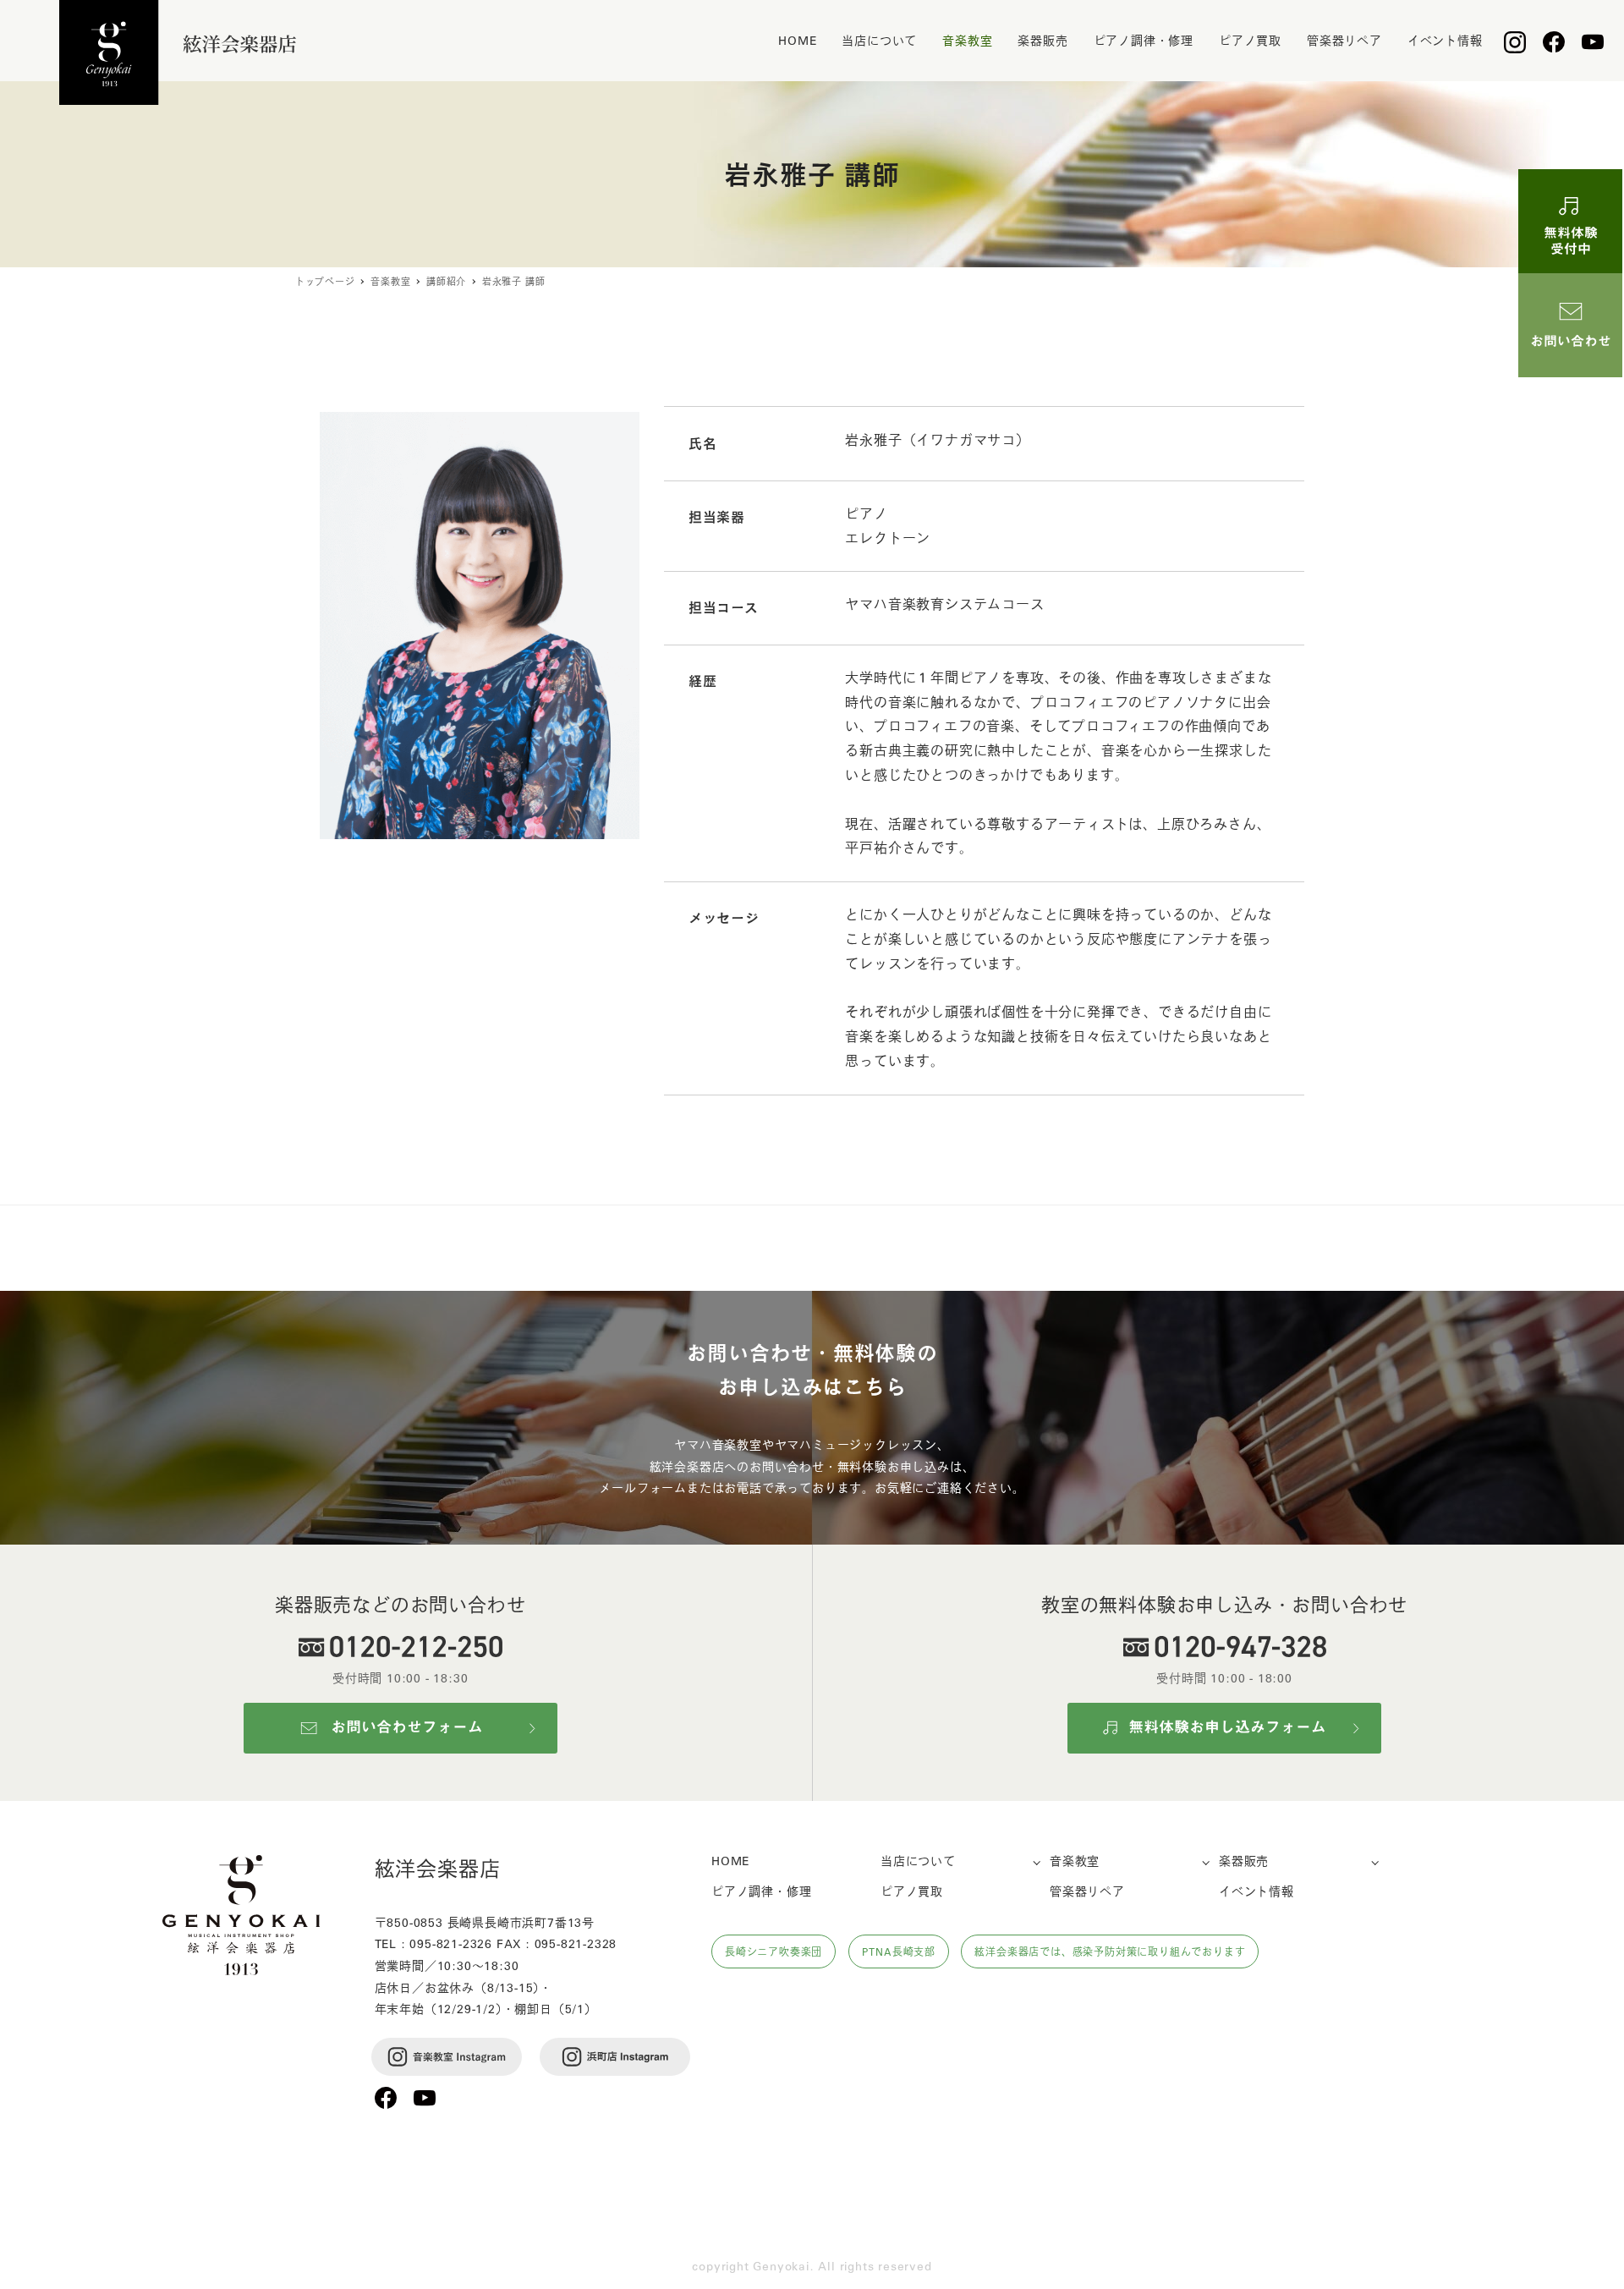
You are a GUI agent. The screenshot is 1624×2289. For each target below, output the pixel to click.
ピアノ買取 (912, 1891)
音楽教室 (1075, 1860)
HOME (730, 1860)
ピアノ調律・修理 (761, 1891)
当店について (918, 1860)
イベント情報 (1256, 1891)
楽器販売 (1244, 1860)
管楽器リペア (1087, 1891)
